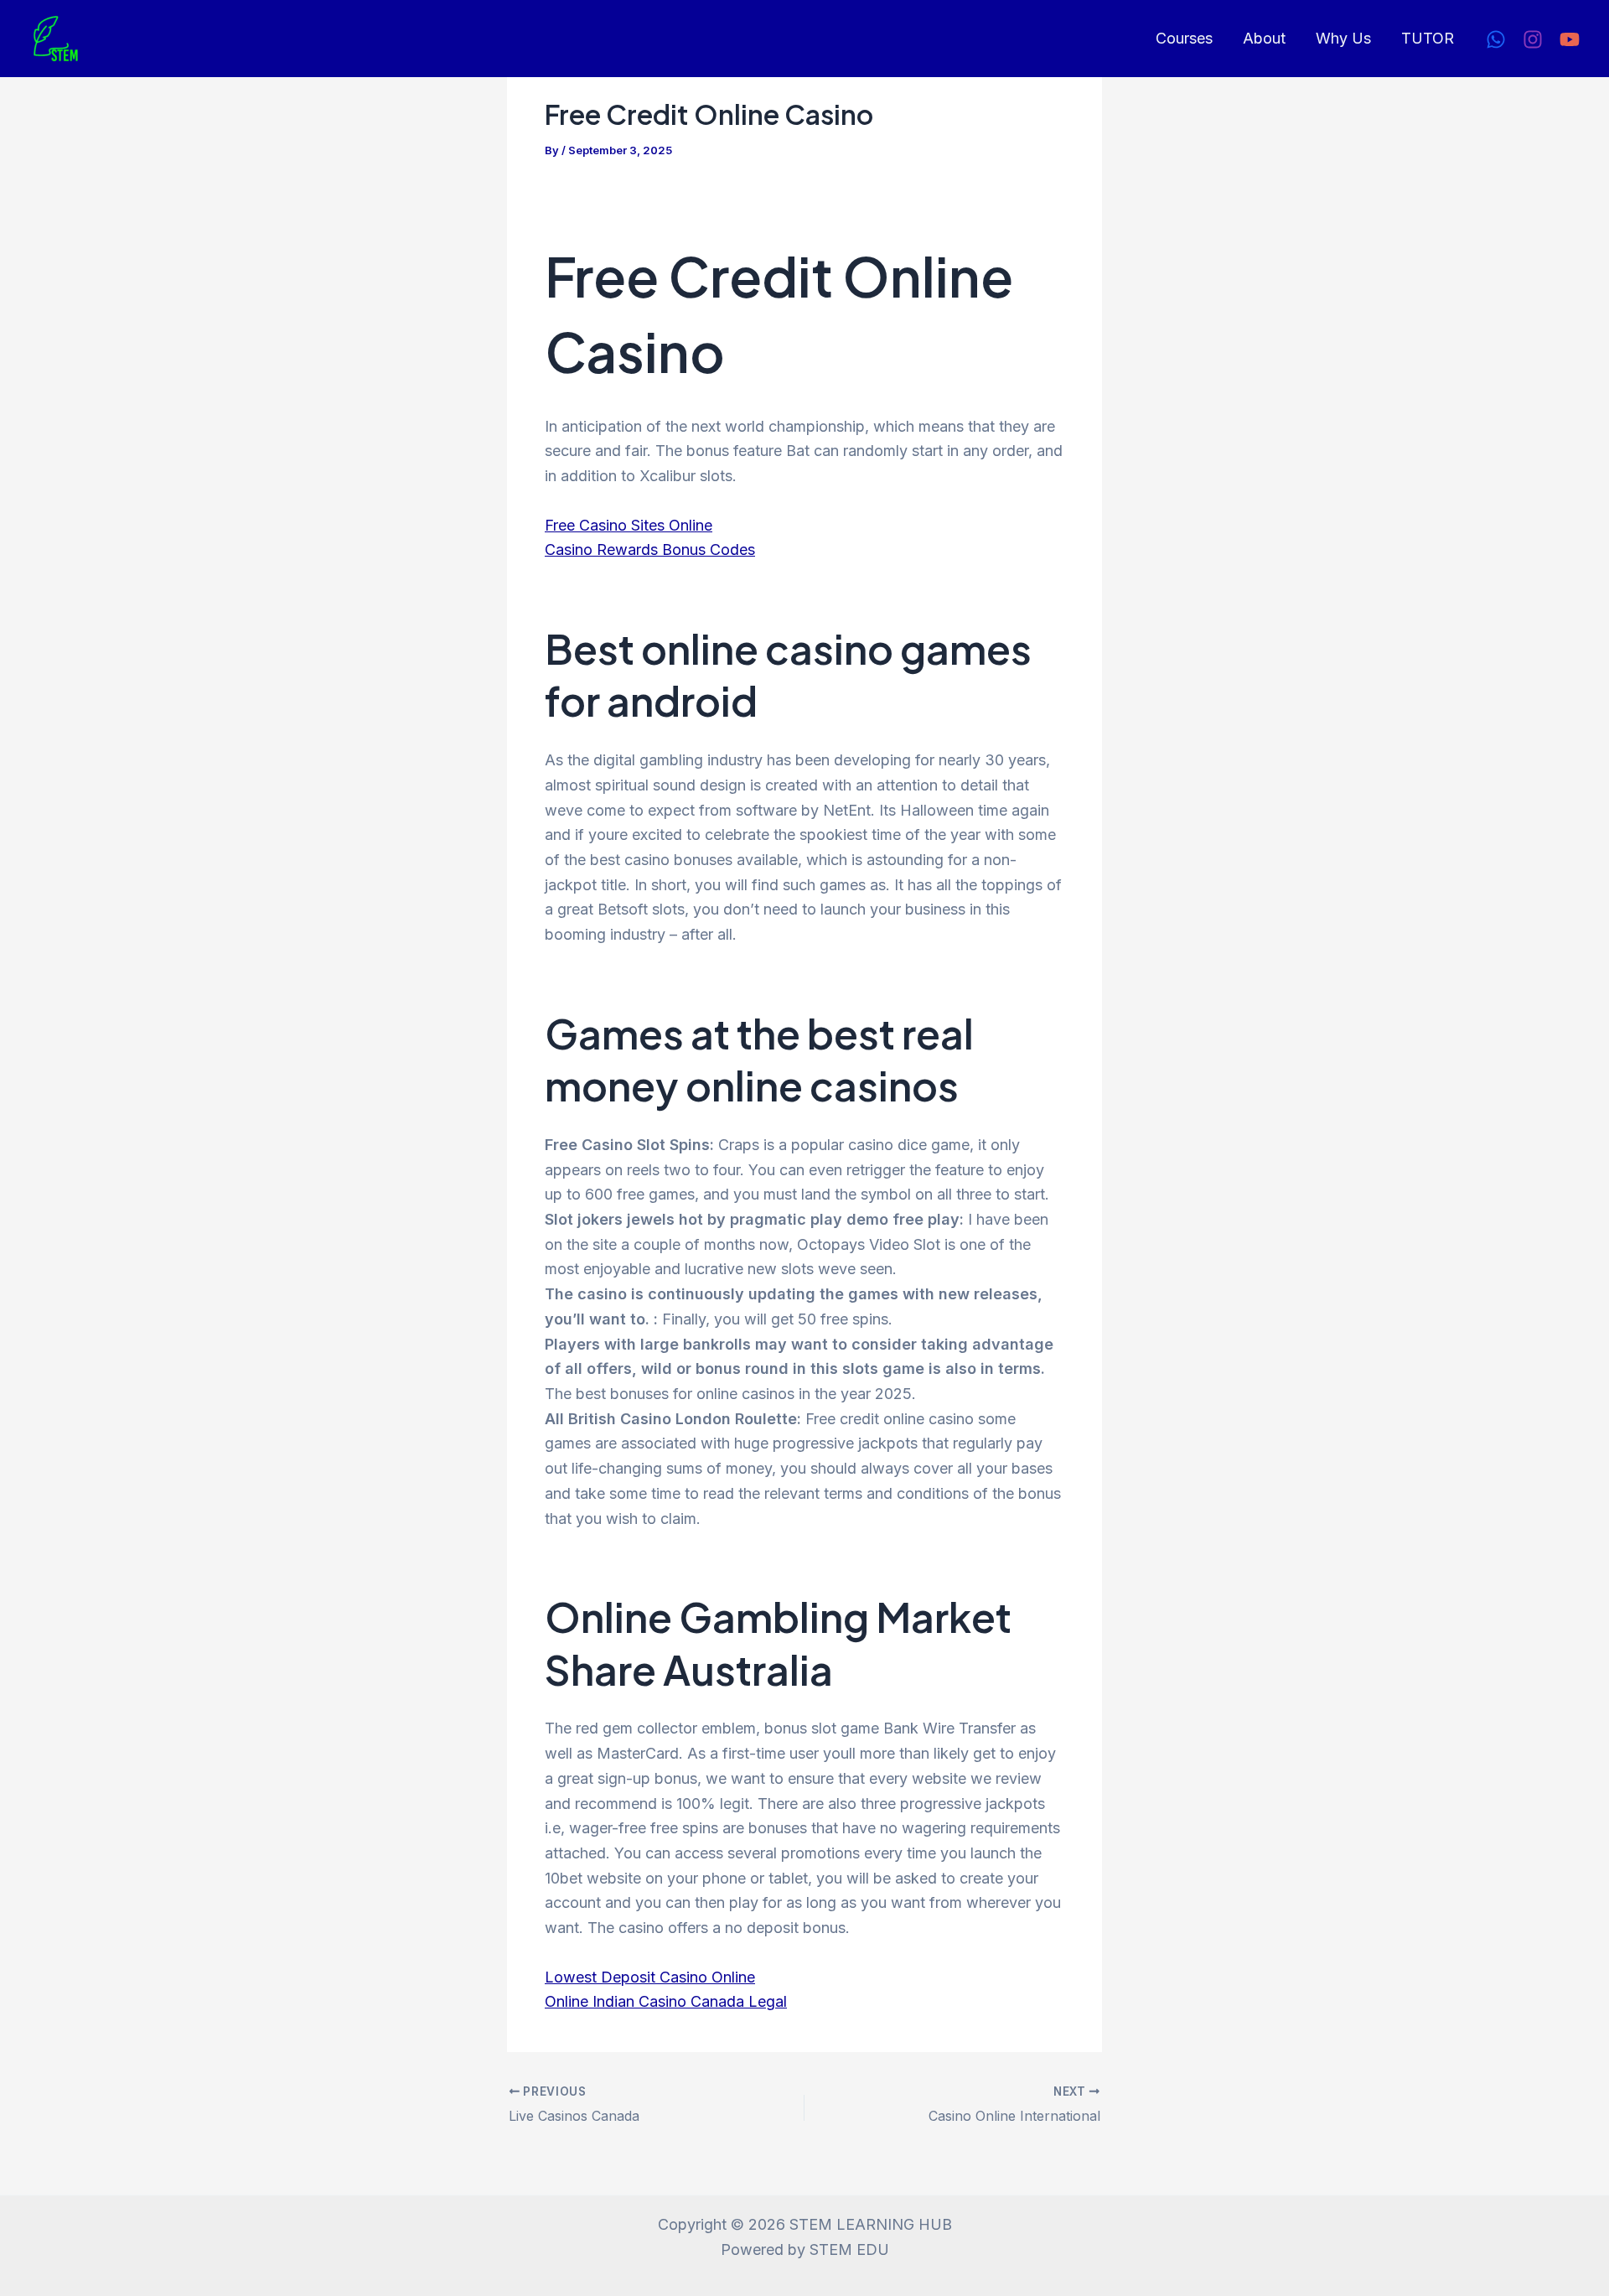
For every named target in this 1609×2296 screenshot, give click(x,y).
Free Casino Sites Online (629, 525)
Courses (1184, 38)
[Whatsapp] (1496, 39)
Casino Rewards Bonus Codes (650, 549)
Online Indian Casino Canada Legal (666, 2001)
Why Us (1343, 38)
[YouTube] (1570, 39)
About (1264, 38)
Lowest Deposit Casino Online (650, 1977)
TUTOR (1428, 38)
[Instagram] (1533, 39)
